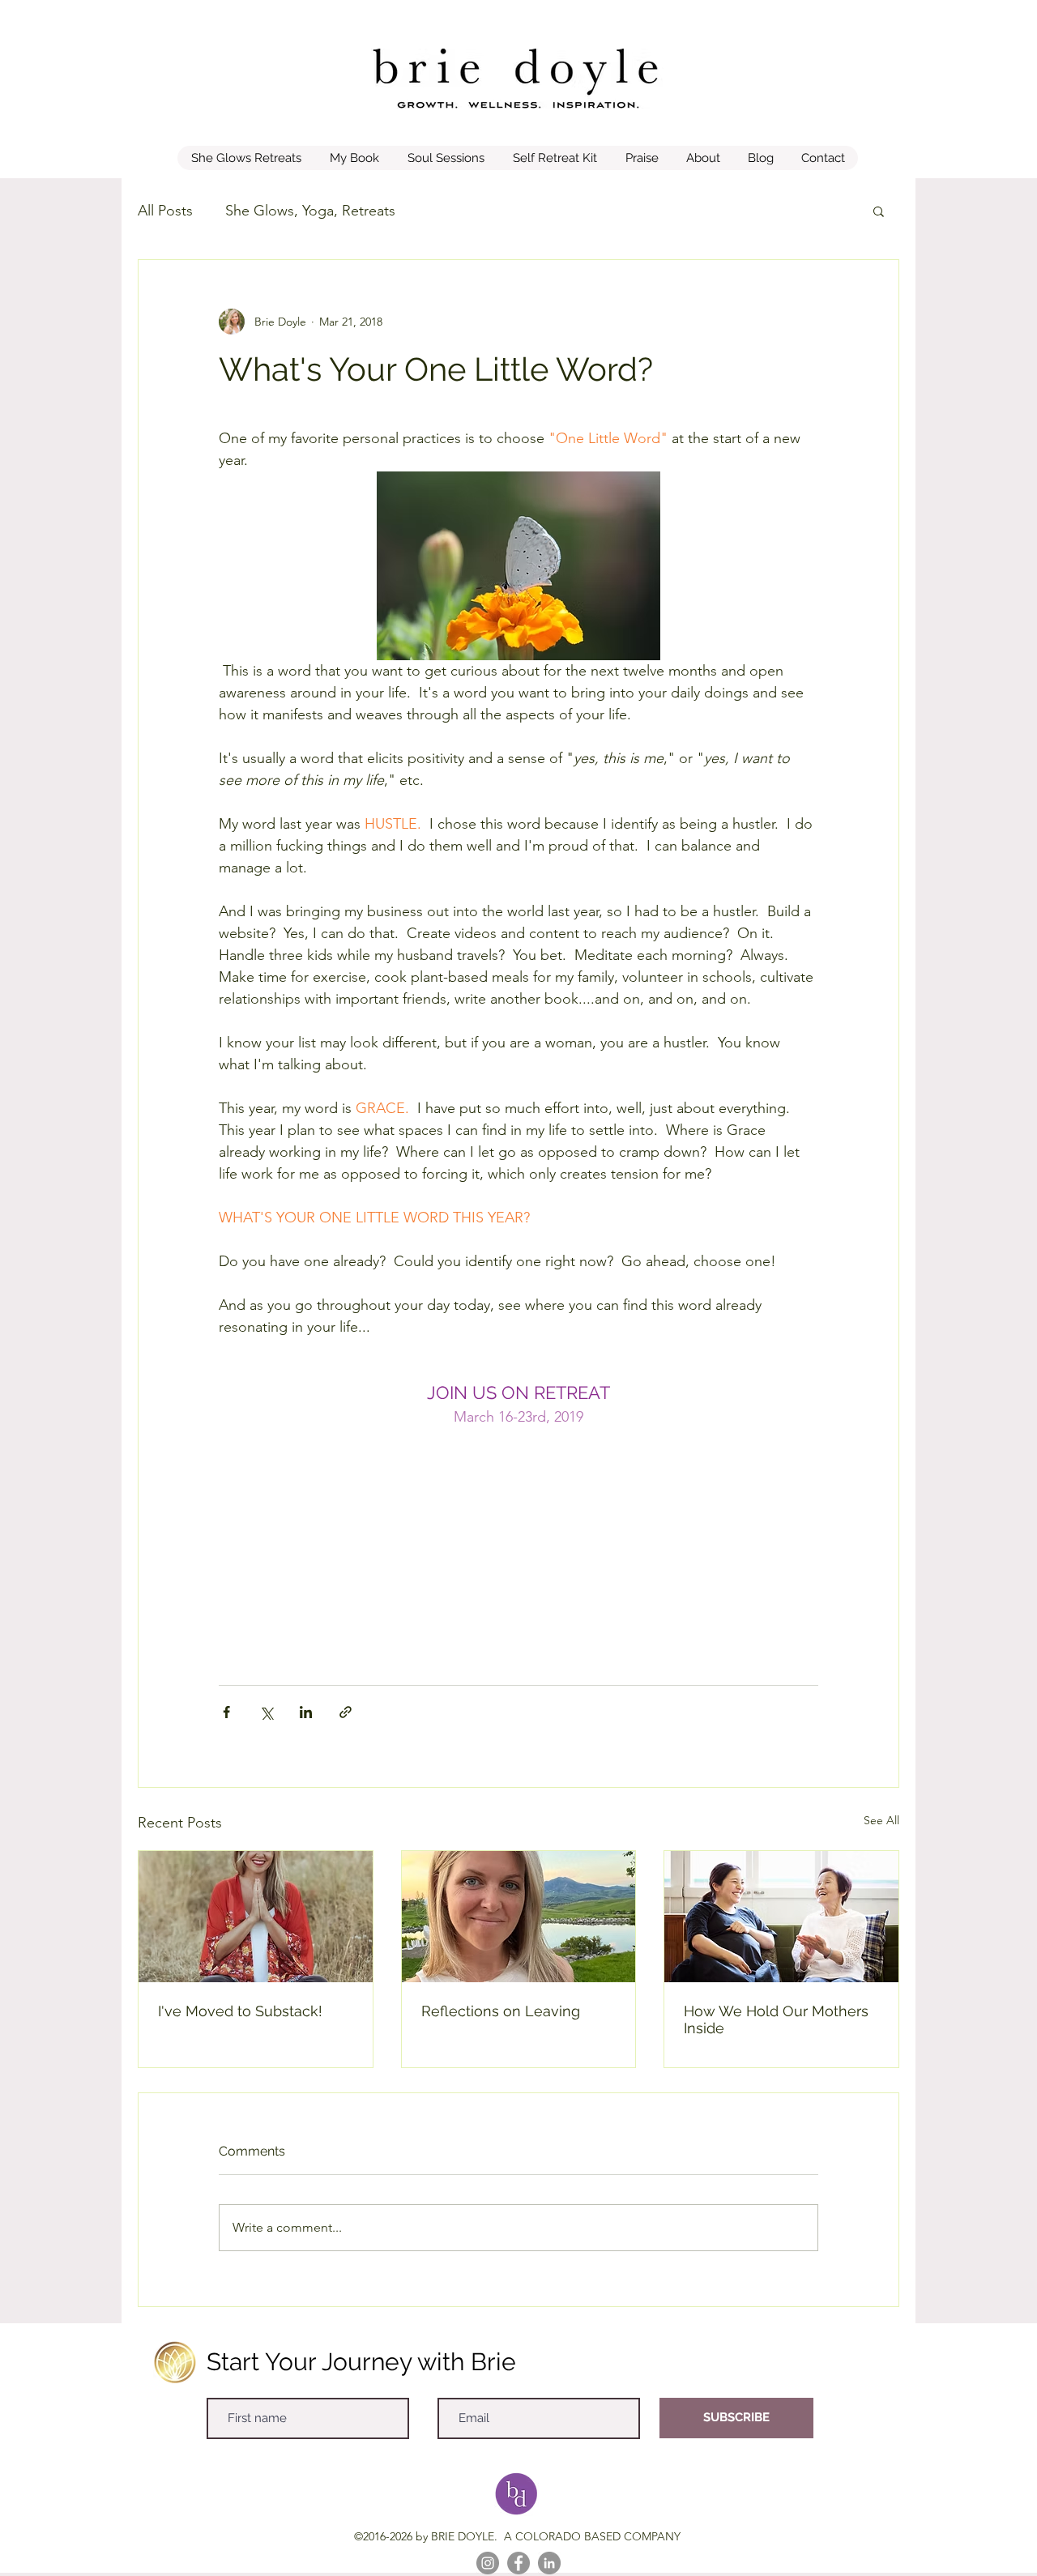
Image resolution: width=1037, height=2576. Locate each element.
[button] (879, 211)
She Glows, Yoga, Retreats (310, 211)
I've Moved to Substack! (240, 2011)
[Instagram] (488, 2563)
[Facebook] (518, 2563)
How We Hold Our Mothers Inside (776, 2019)
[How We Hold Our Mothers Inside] (781, 1917)
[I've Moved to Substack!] (256, 1917)
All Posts (165, 211)
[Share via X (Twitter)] (266, 1712)
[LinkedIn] (549, 2563)
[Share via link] (346, 1712)
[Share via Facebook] (226, 1712)
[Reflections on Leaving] (519, 1917)
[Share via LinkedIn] (306, 1712)
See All (881, 1820)
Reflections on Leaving (501, 2011)
